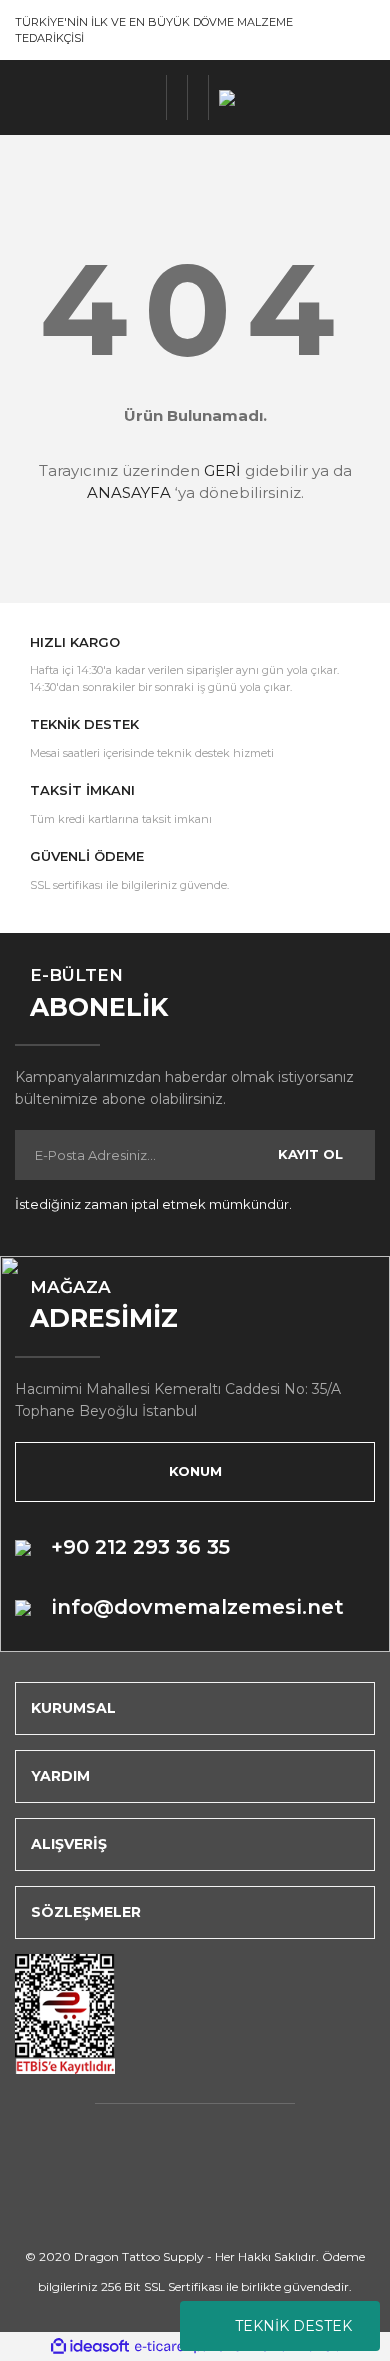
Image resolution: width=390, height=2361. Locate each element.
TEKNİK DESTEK (293, 2326)
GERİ (222, 470)
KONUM (195, 1471)
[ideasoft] (90, 2346)
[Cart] (198, 97)
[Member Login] (177, 97)
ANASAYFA (129, 492)
